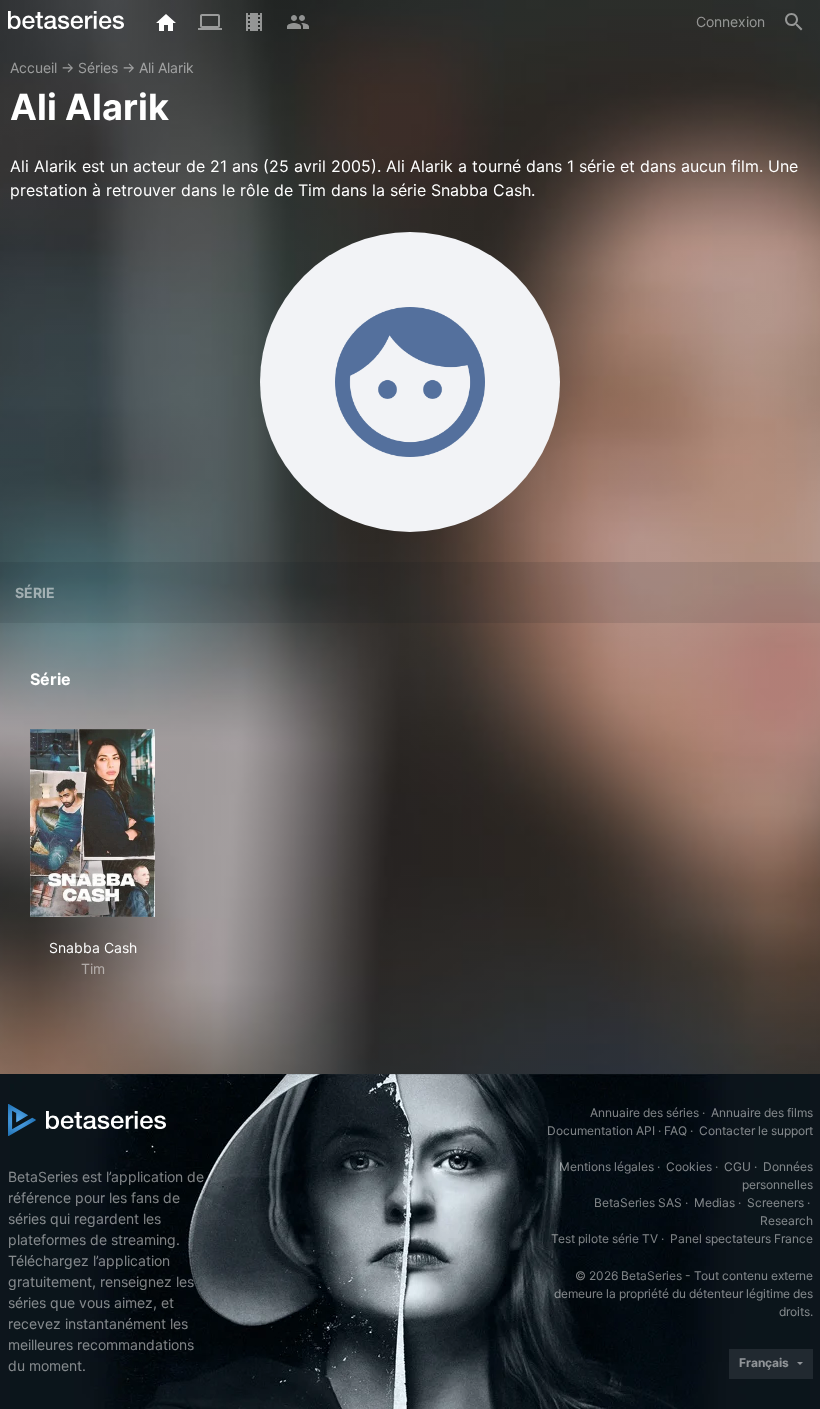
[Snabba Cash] (92, 823)
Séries (98, 67)
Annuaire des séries (644, 1112)
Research (786, 1220)
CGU (737, 1166)
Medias (714, 1202)
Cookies (689, 1166)
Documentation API (601, 1130)
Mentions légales (606, 1166)
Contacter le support (756, 1130)
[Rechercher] (794, 22)
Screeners (775, 1202)
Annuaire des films (762, 1112)
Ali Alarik (166, 67)
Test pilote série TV (604, 1238)
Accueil (33, 67)
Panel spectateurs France (741, 1238)
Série (35, 592)
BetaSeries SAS (638, 1202)
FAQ (675, 1130)
